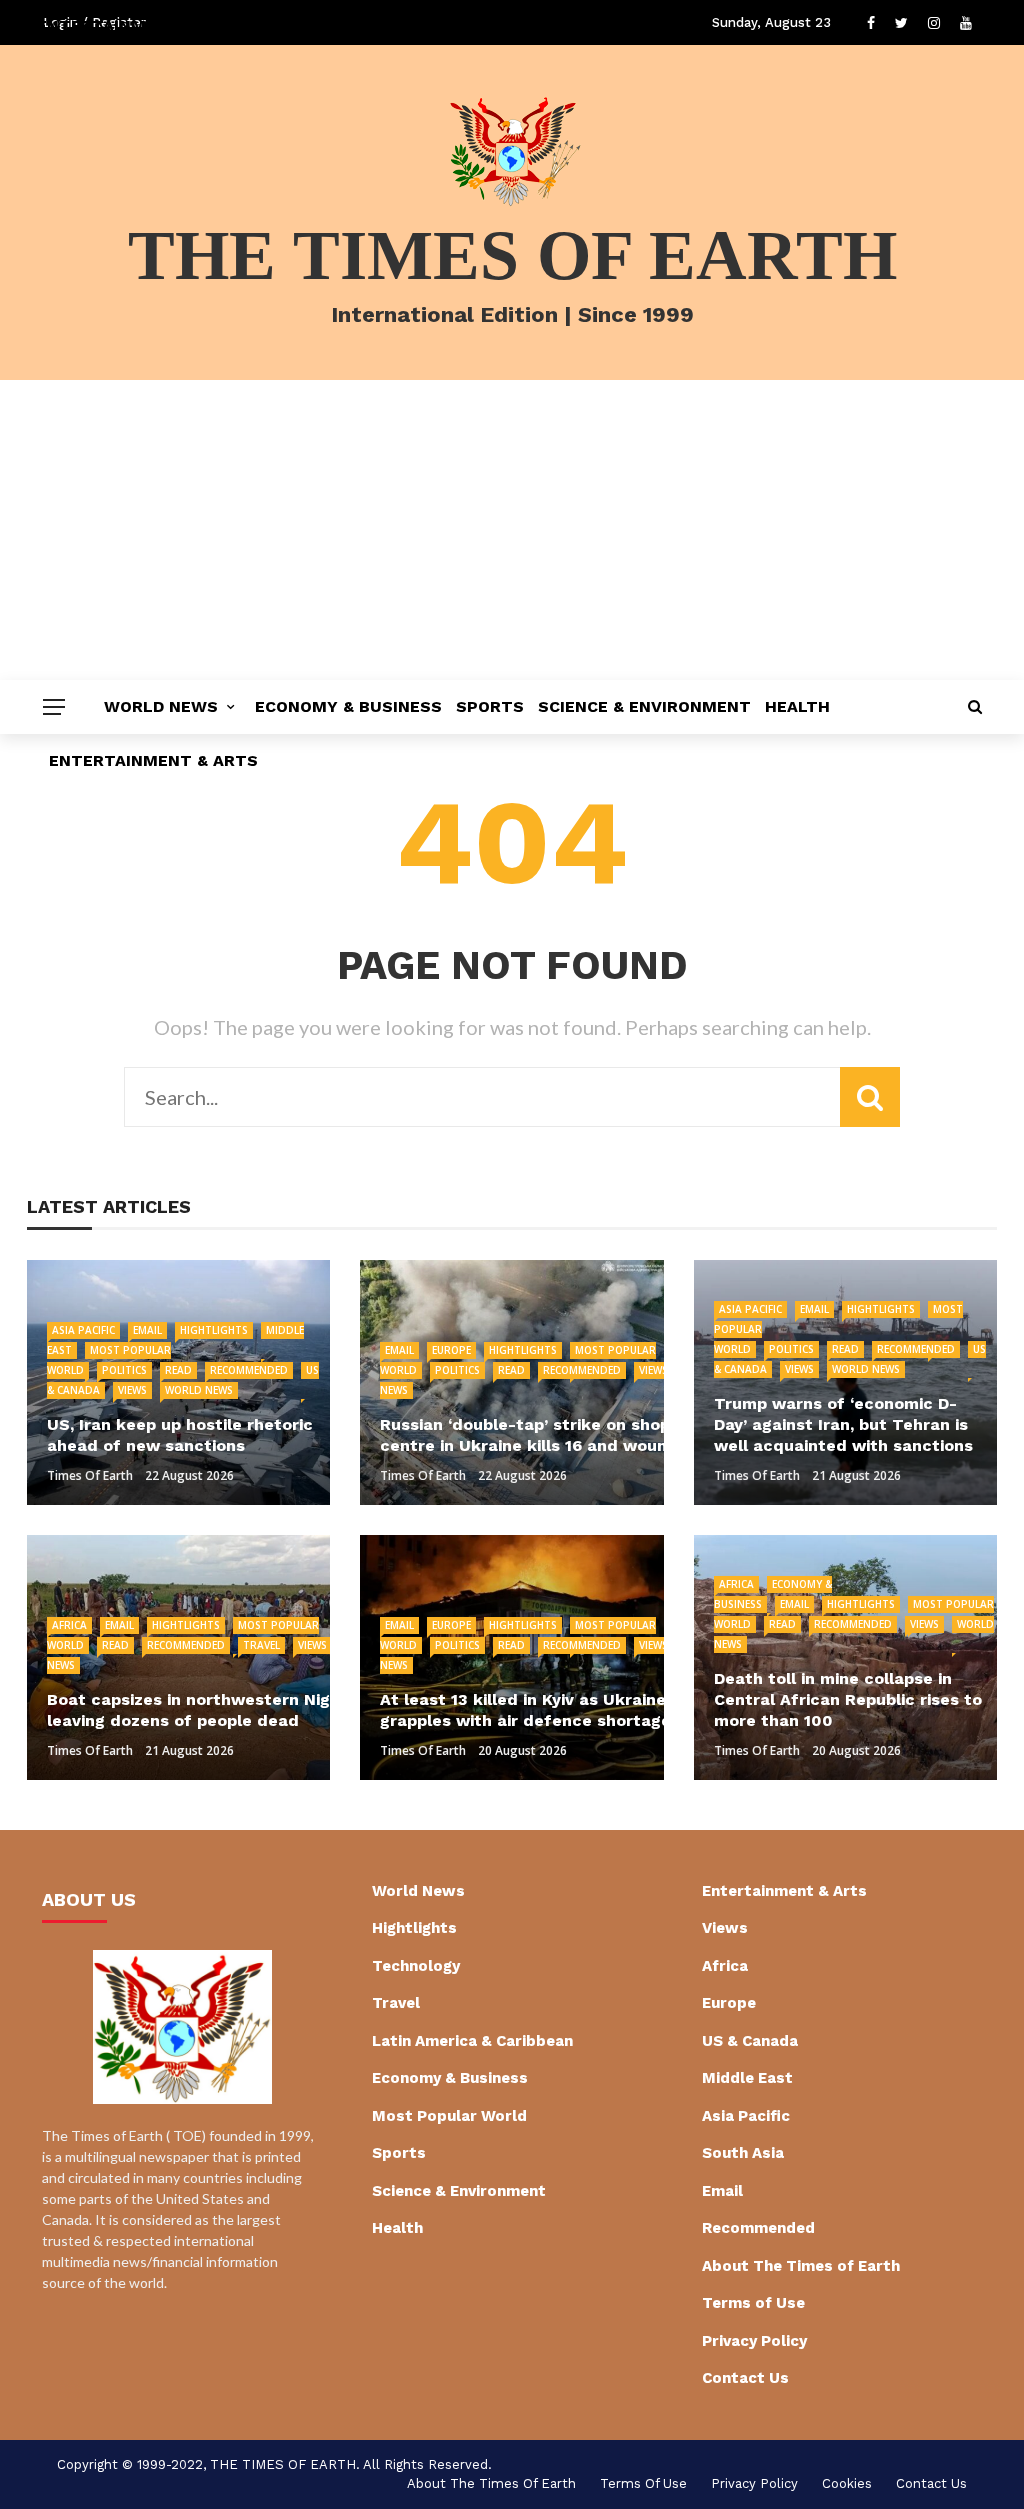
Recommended (249, 1370)
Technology (416, 1966)
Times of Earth (90, 1475)
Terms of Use (753, 2303)
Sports (490, 706)
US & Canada (750, 2041)
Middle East (747, 2078)
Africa (69, 1625)
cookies (847, 2483)
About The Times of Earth (801, 2266)
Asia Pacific (83, 1330)
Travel (261, 1645)
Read (178, 1370)
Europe (451, 1350)
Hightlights (214, 1330)
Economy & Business (348, 706)
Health (797, 706)
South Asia (743, 2153)
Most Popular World (449, 2116)
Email (147, 1330)
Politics (124, 1370)
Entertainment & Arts (153, 760)
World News (161, 706)
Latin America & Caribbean (472, 2041)
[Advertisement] (512, 530)
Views (132, 1390)
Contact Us (745, 2378)
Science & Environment (644, 706)
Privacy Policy (754, 2341)
